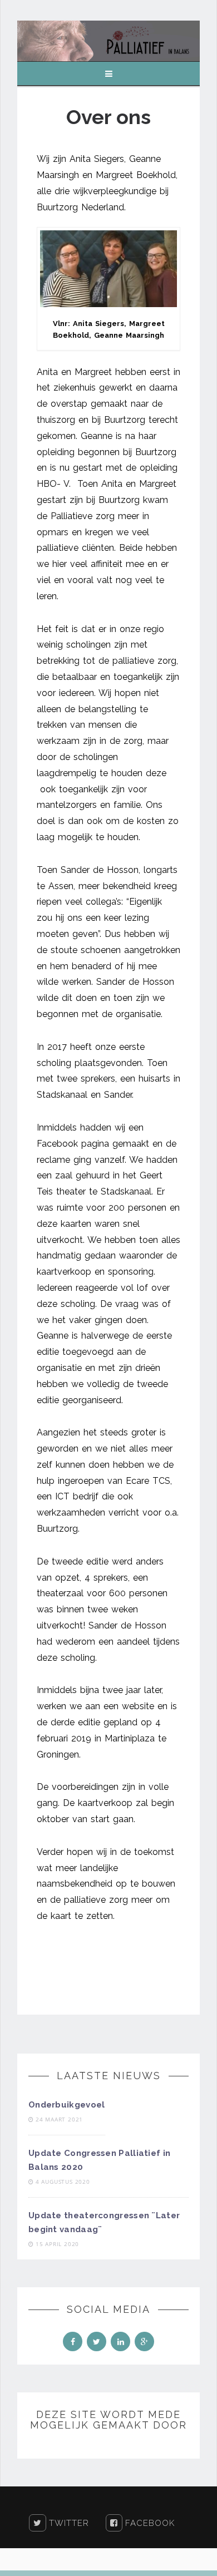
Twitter (68, 2523)
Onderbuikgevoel (67, 2105)
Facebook (149, 2523)
